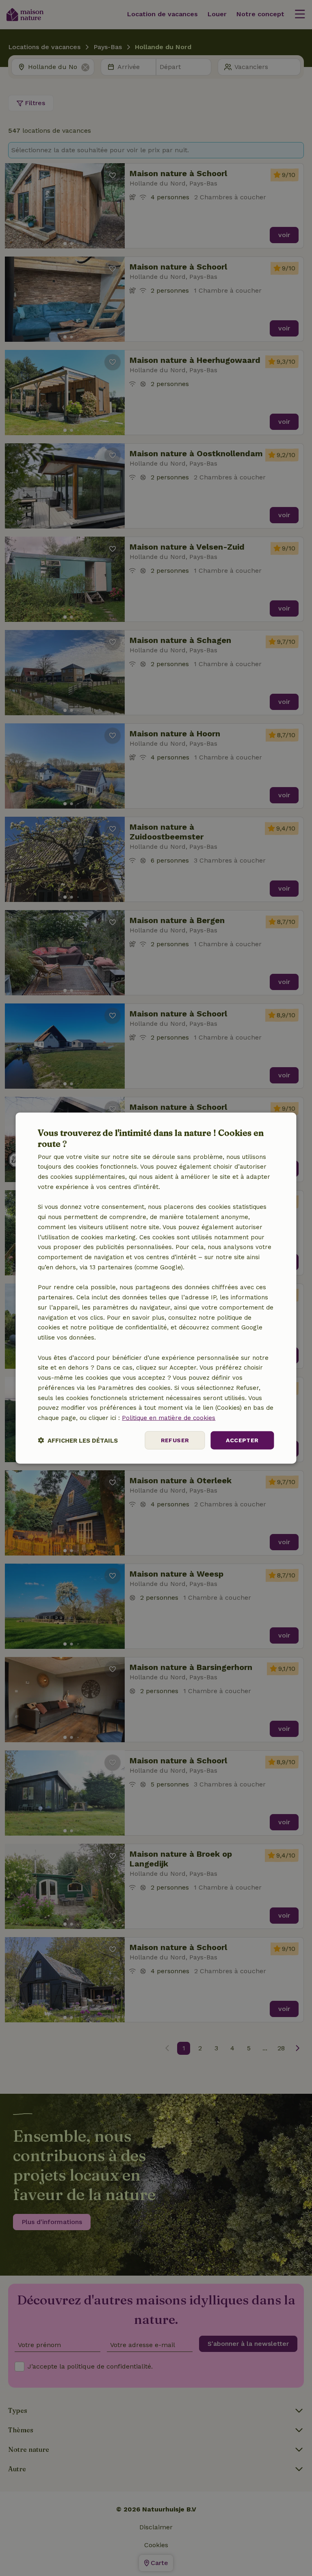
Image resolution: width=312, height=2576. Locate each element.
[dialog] (156, 1288)
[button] (78, 1440)
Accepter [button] (242, 1440)
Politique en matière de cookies (169, 1418)
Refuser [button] (175, 1440)
